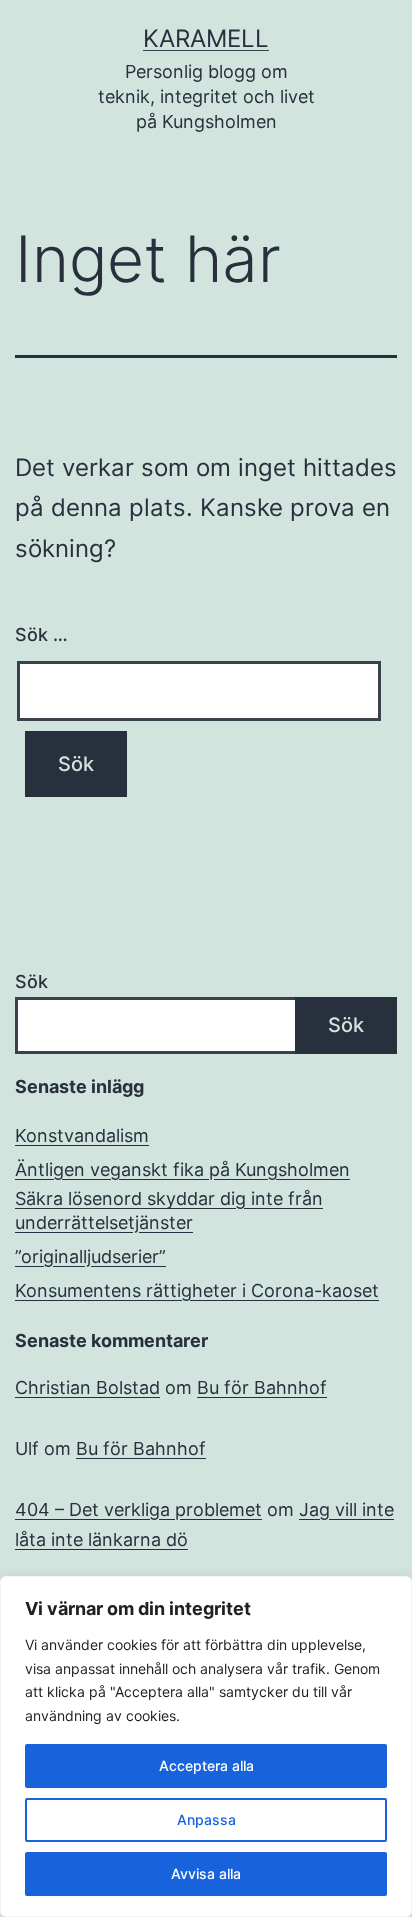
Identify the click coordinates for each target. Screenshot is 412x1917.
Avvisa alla (206, 1873)
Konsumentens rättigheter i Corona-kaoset (197, 1290)
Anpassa (206, 1819)
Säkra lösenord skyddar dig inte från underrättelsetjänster (169, 1210)
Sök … (41, 634)
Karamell (206, 38)
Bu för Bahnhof (262, 1387)
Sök (31, 981)
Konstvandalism (82, 1135)
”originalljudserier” (90, 1256)
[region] (206, 1746)
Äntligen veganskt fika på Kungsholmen (182, 1169)
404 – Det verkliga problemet (138, 1509)
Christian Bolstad (87, 1387)
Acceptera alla (206, 1765)
